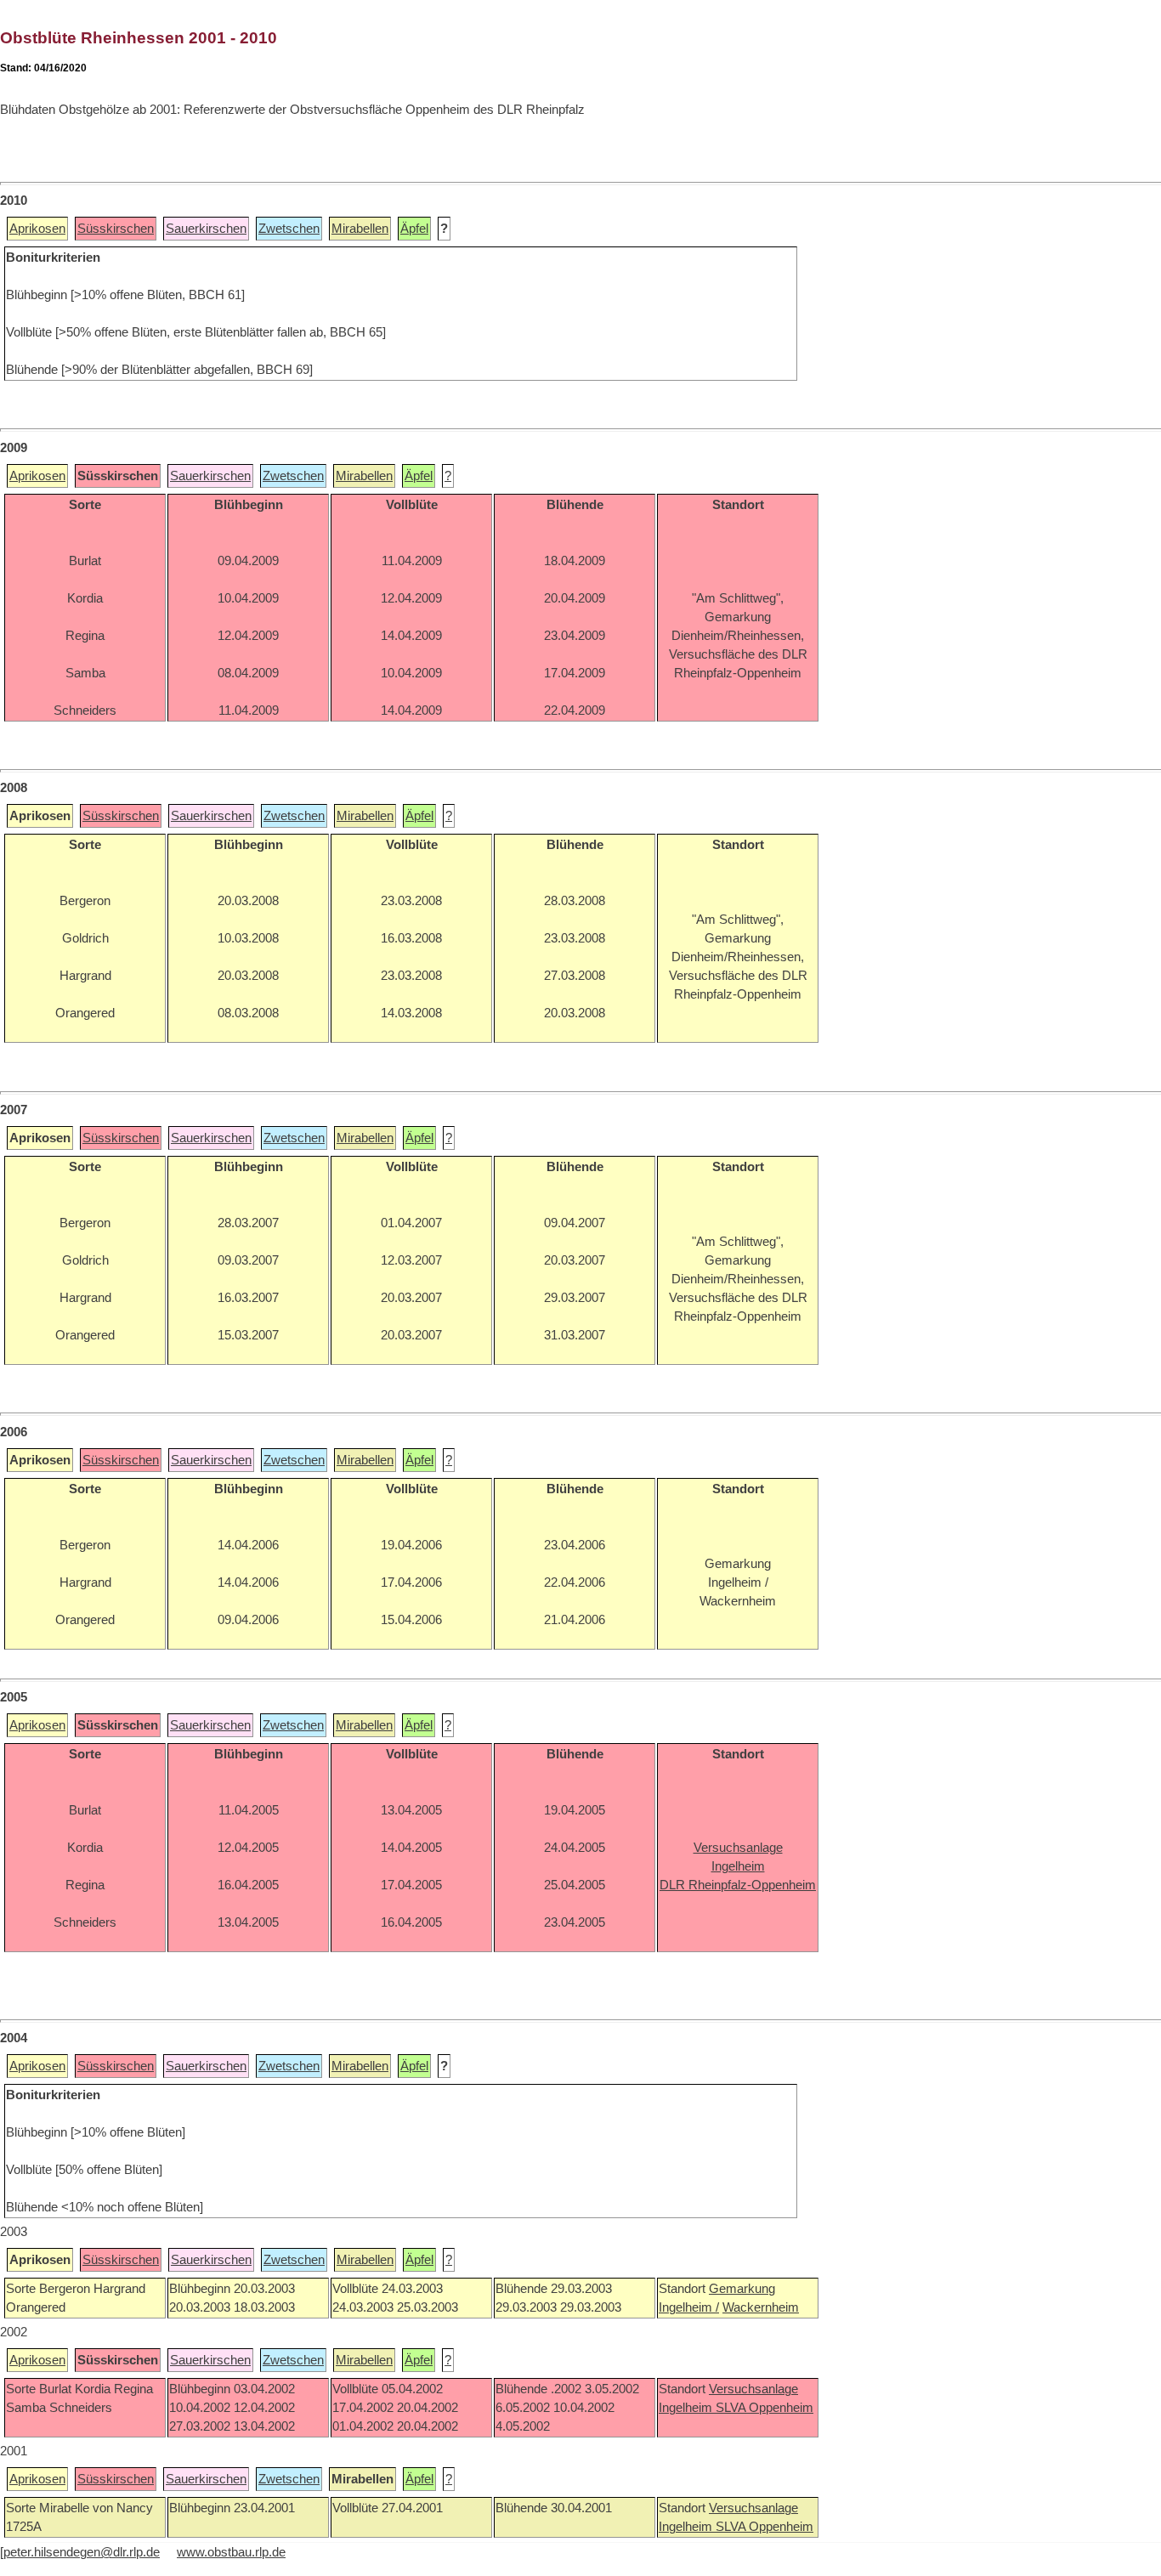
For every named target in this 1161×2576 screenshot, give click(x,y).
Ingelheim (687, 2408)
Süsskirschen (116, 229)
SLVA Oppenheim (765, 2408)
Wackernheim (761, 2307)
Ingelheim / (689, 2307)
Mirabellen (360, 229)
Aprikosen (37, 229)
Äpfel (414, 229)
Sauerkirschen (206, 229)
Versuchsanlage (753, 2389)
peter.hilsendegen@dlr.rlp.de (82, 2552)
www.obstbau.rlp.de (231, 2552)
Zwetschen (289, 229)
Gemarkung (742, 2289)
